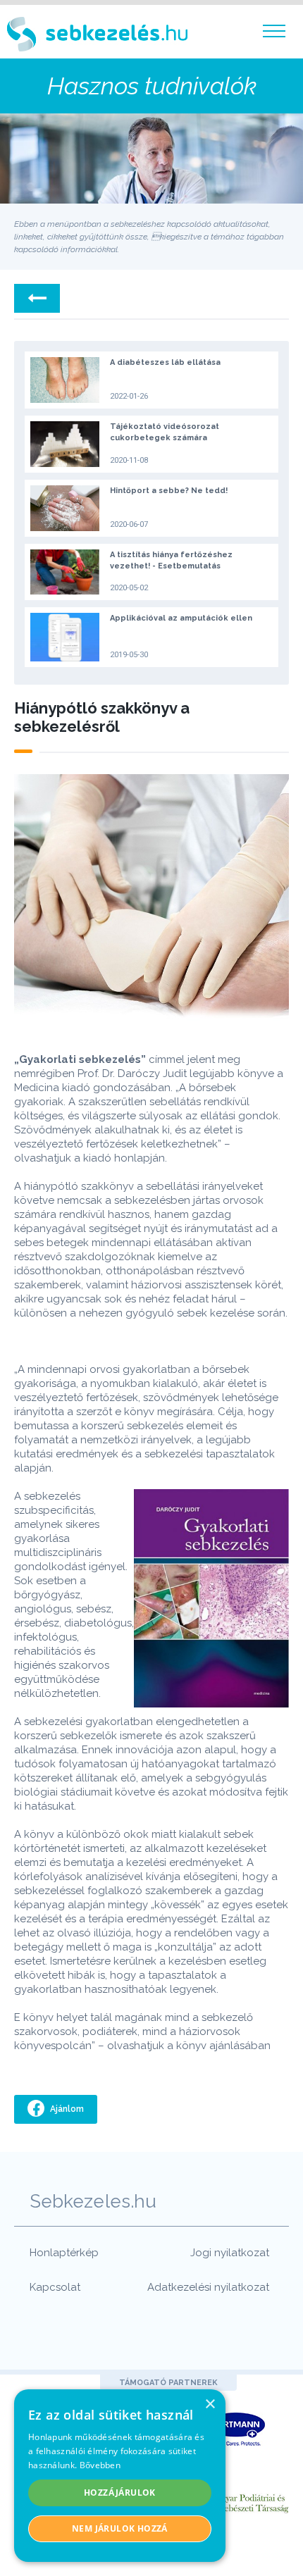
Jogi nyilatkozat (230, 2253)
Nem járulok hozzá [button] (120, 2528)
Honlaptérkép (64, 2253)
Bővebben (100, 2465)
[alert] (120, 2476)
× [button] (210, 2404)
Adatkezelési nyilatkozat (208, 2287)
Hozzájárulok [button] (120, 2493)
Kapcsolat (55, 2287)
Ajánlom (66, 2109)
